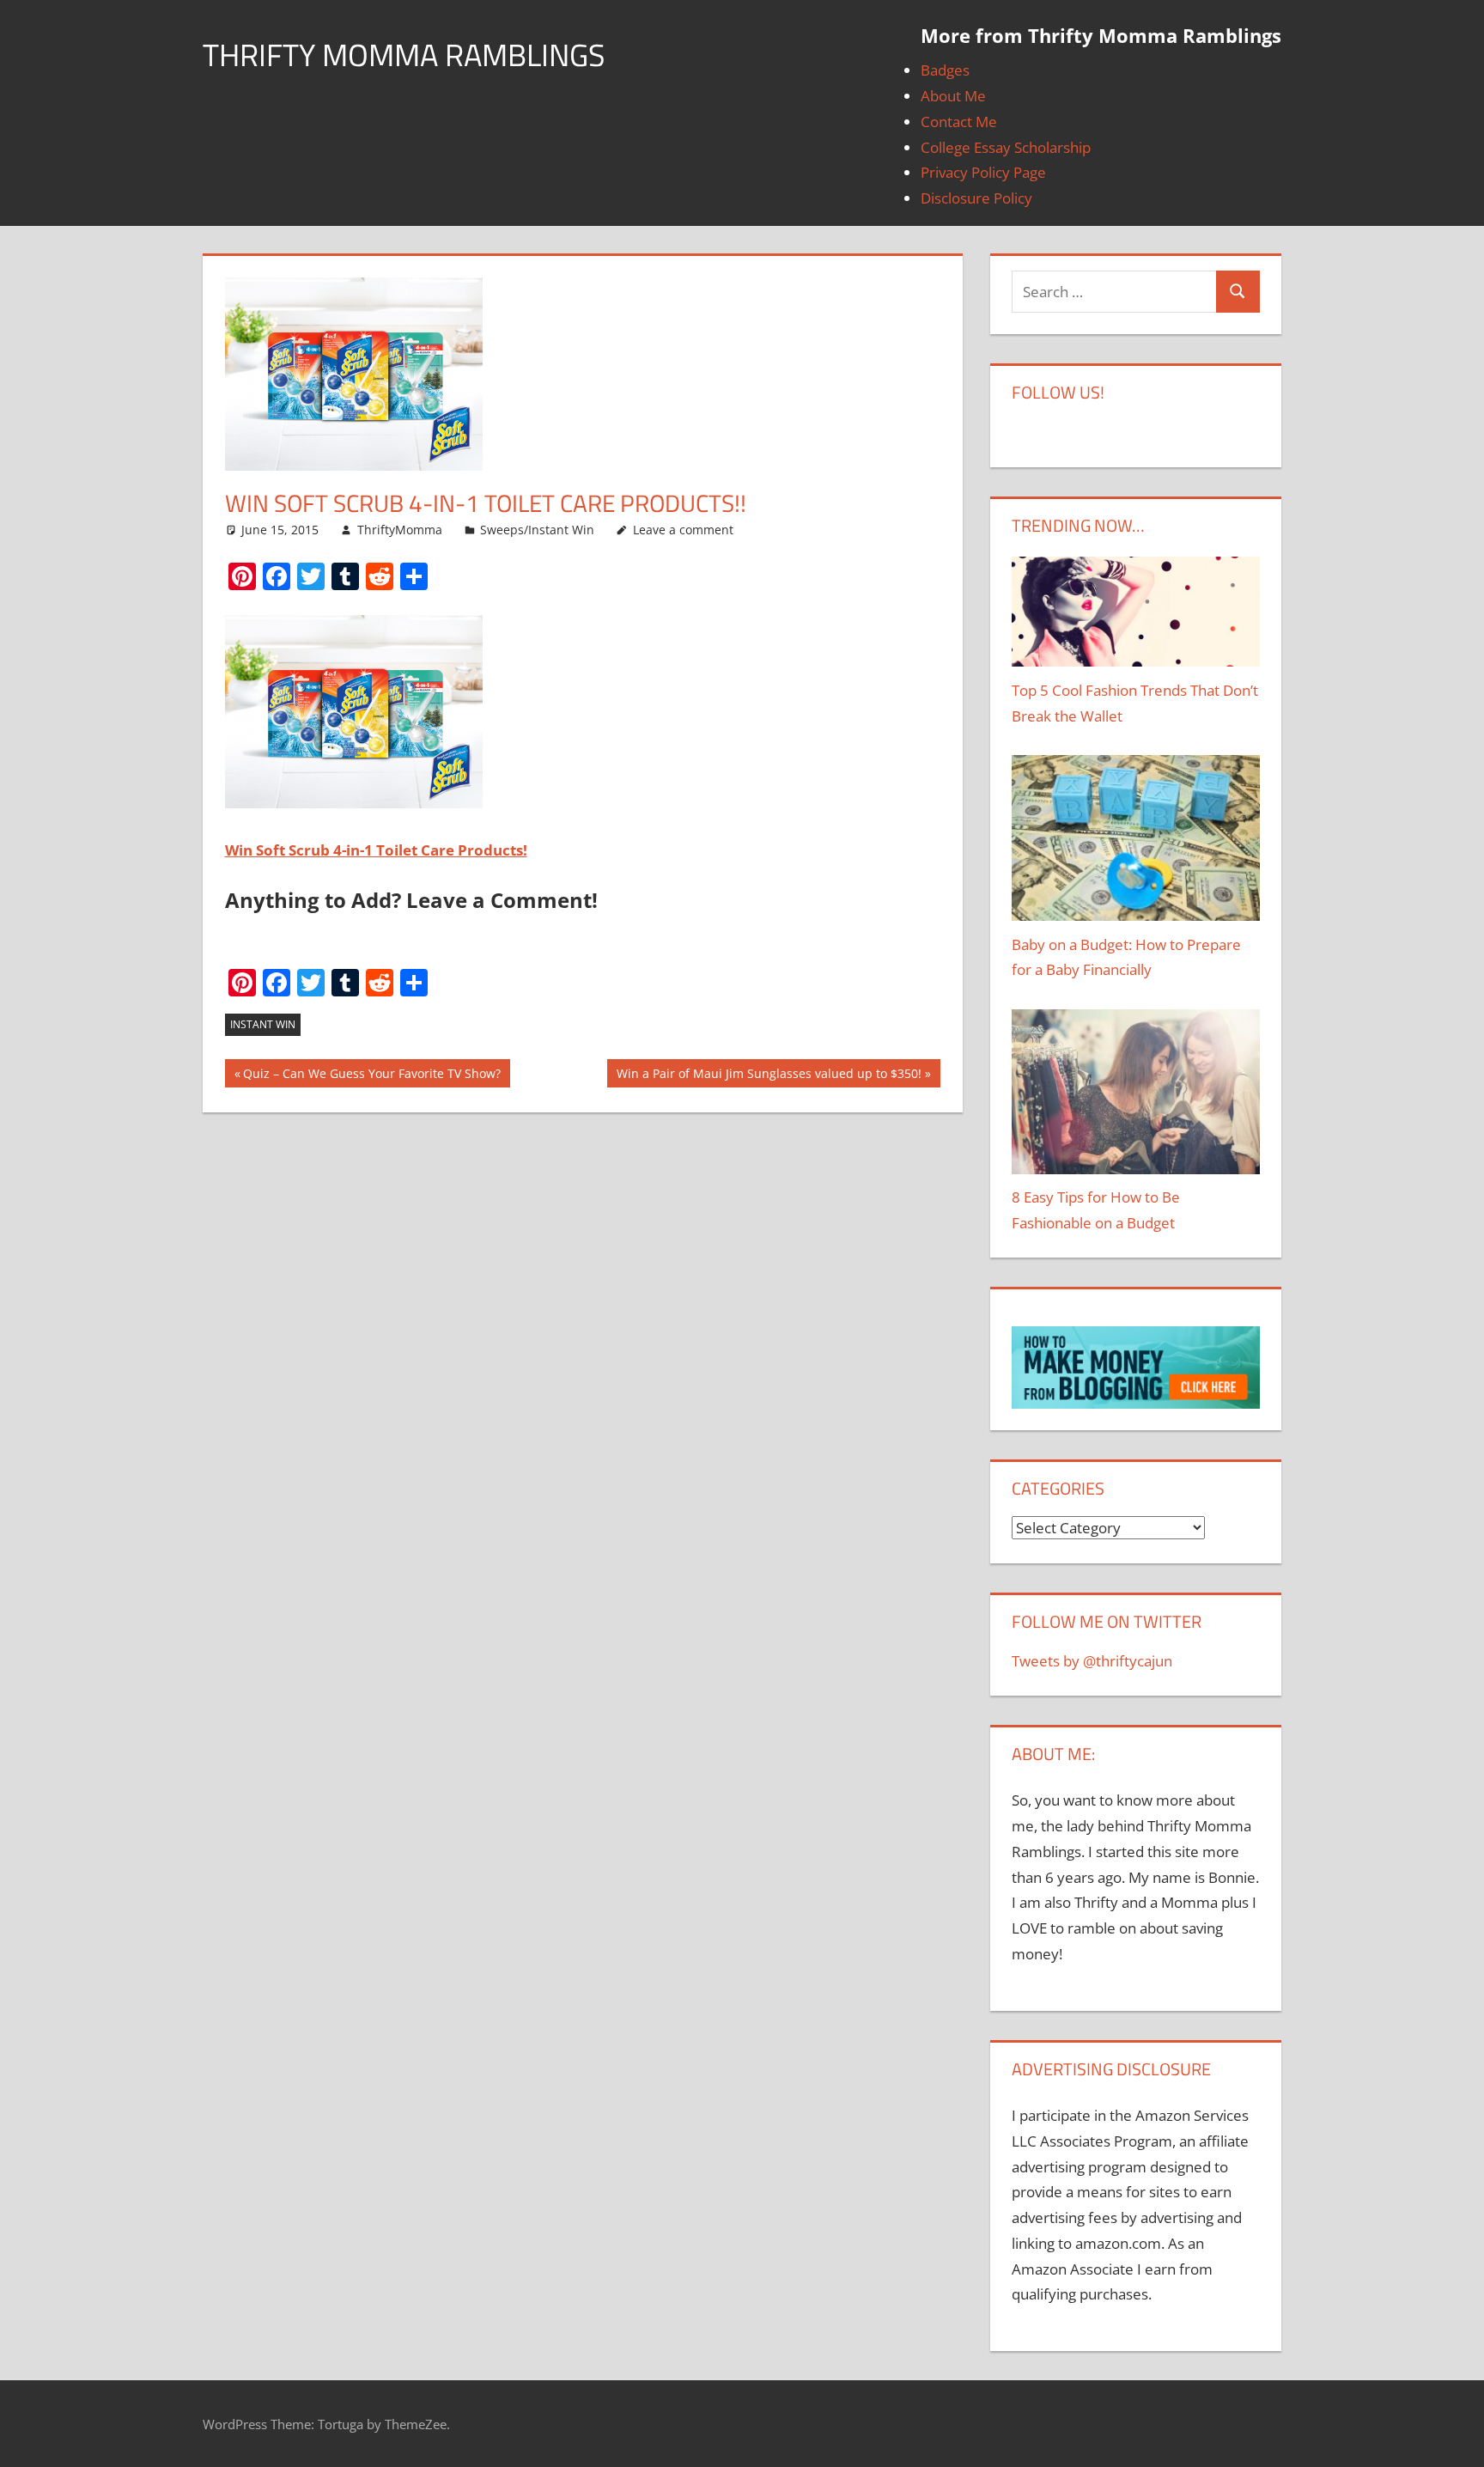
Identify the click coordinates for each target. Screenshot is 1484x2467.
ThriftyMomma (400, 530)
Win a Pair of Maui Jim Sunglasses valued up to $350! (769, 1076)
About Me (953, 96)
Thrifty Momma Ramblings (404, 55)
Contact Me (959, 122)
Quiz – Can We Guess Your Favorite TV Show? (372, 1076)
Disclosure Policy (976, 198)
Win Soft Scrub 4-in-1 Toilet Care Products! (376, 850)
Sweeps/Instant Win (537, 530)
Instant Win (263, 1024)
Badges (945, 70)
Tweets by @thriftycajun (1092, 1661)
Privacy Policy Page (983, 172)
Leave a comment (683, 530)
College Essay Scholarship (1006, 147)
